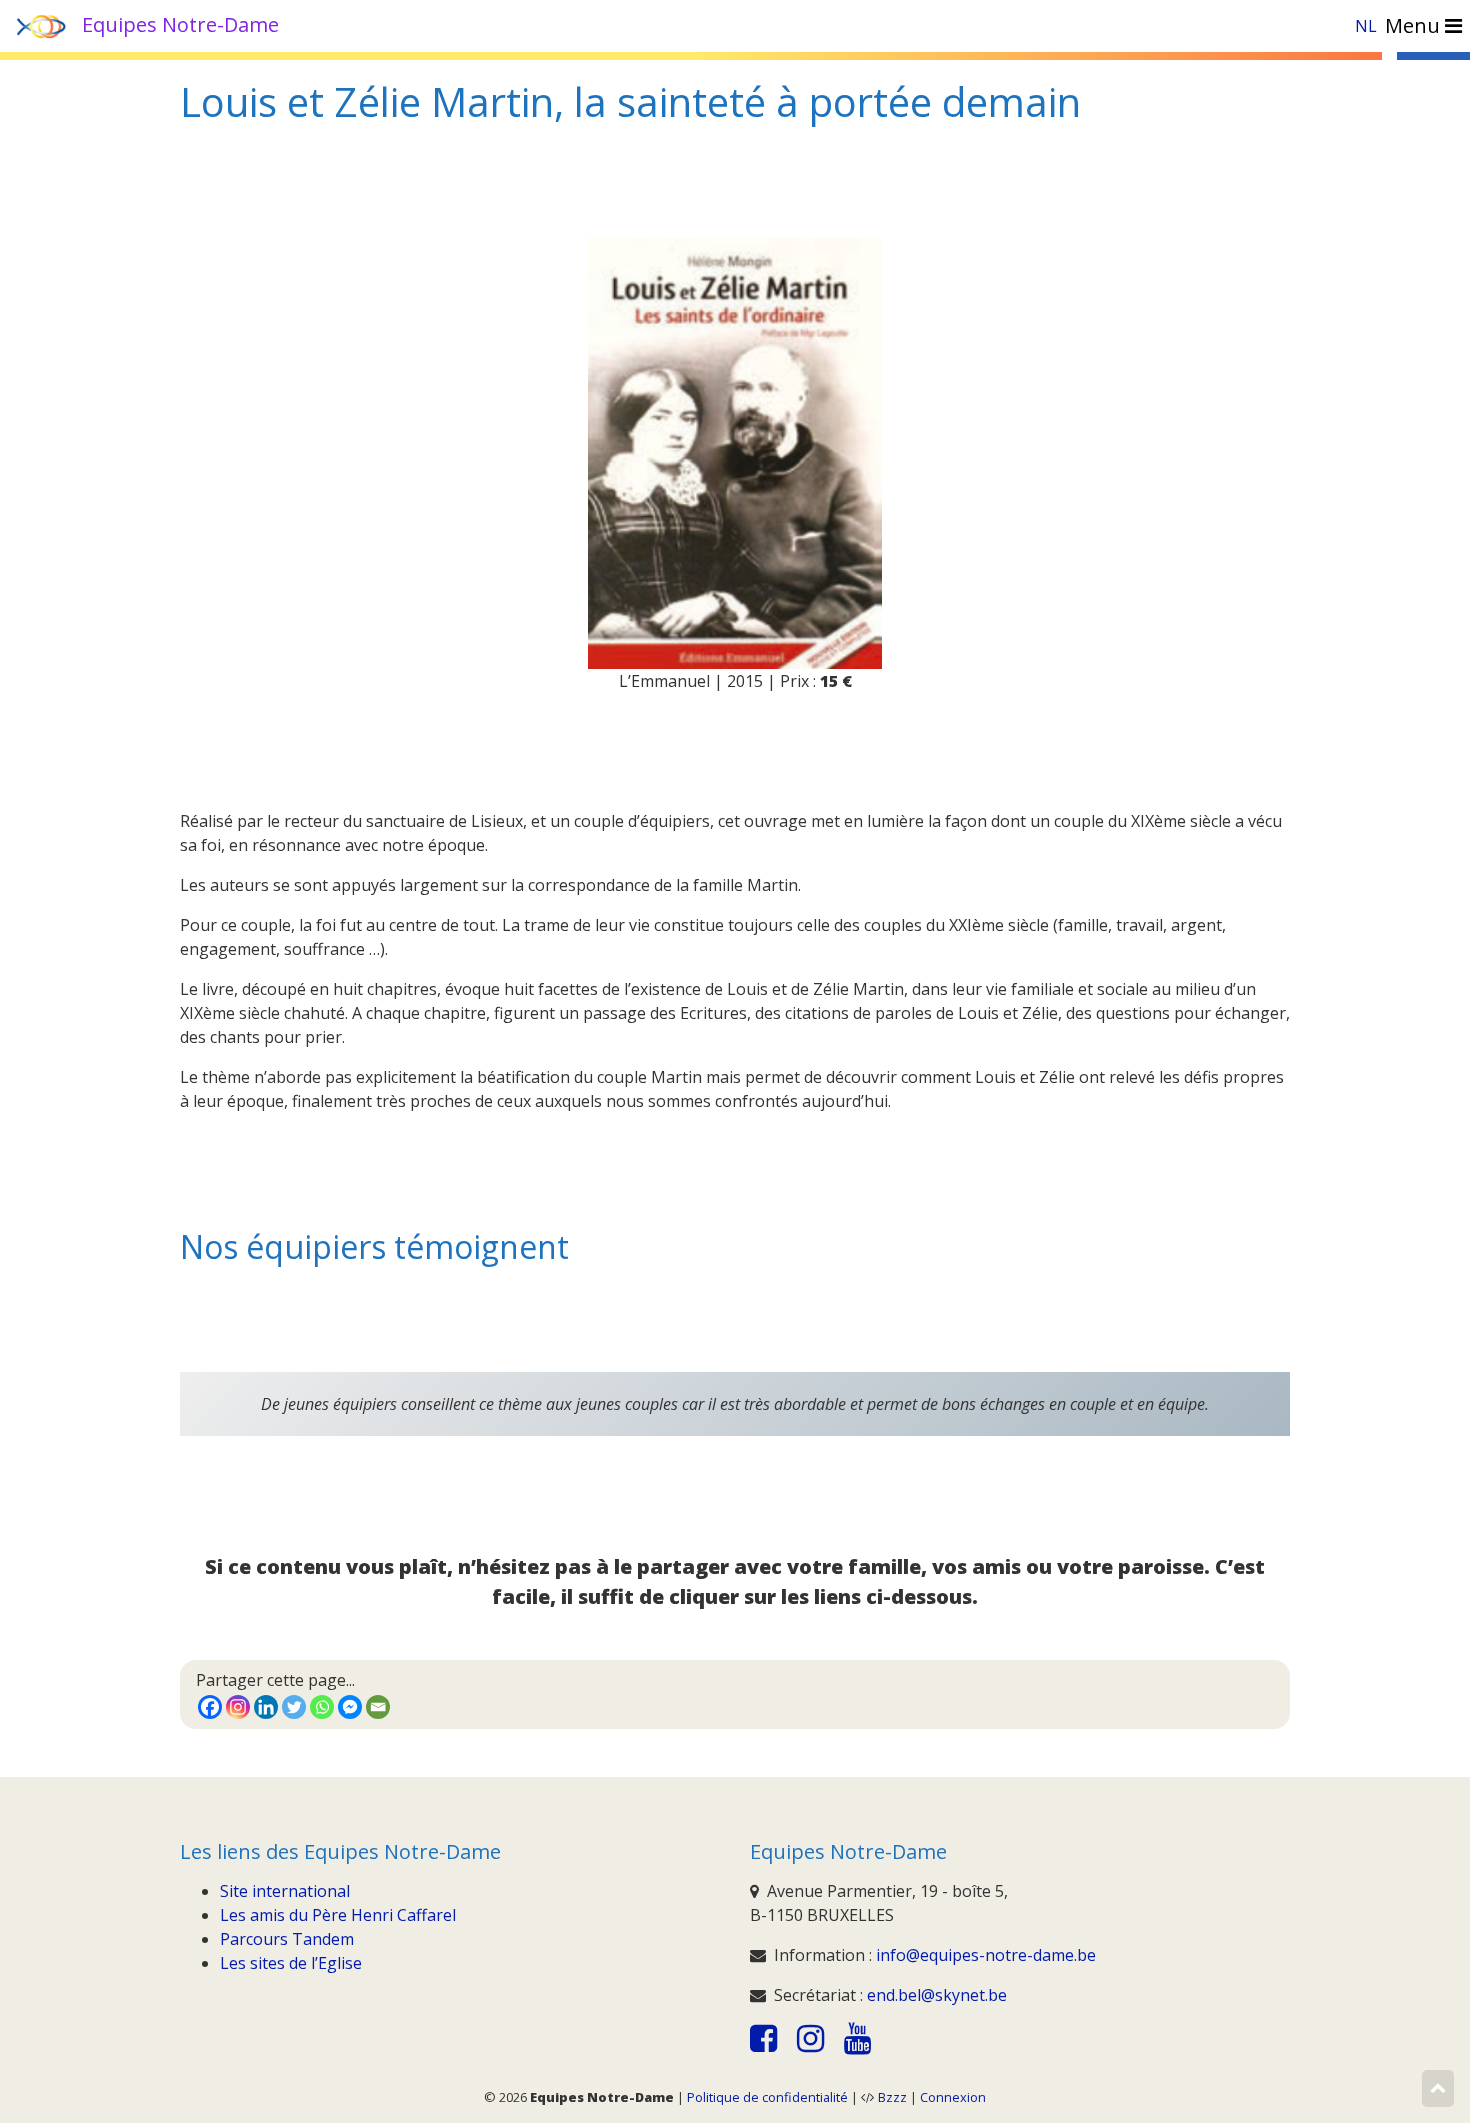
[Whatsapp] (322, 1707)
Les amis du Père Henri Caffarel (338, 1915)
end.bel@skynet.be (937, 1995)
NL (1366, 26)
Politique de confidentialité (767, 2097)
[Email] (378, 1707)
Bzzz (892, 2097)
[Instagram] (238, 1707)
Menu (1415, 25)
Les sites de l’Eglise (291, 1963)
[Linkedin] (266, 1707)
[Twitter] (294, 1707)
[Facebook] (210, 1707)
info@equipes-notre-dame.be (986, 1955)
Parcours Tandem (287, 1939)
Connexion (953, 2097)
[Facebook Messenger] (350, 1707)
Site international (285, 1891)
